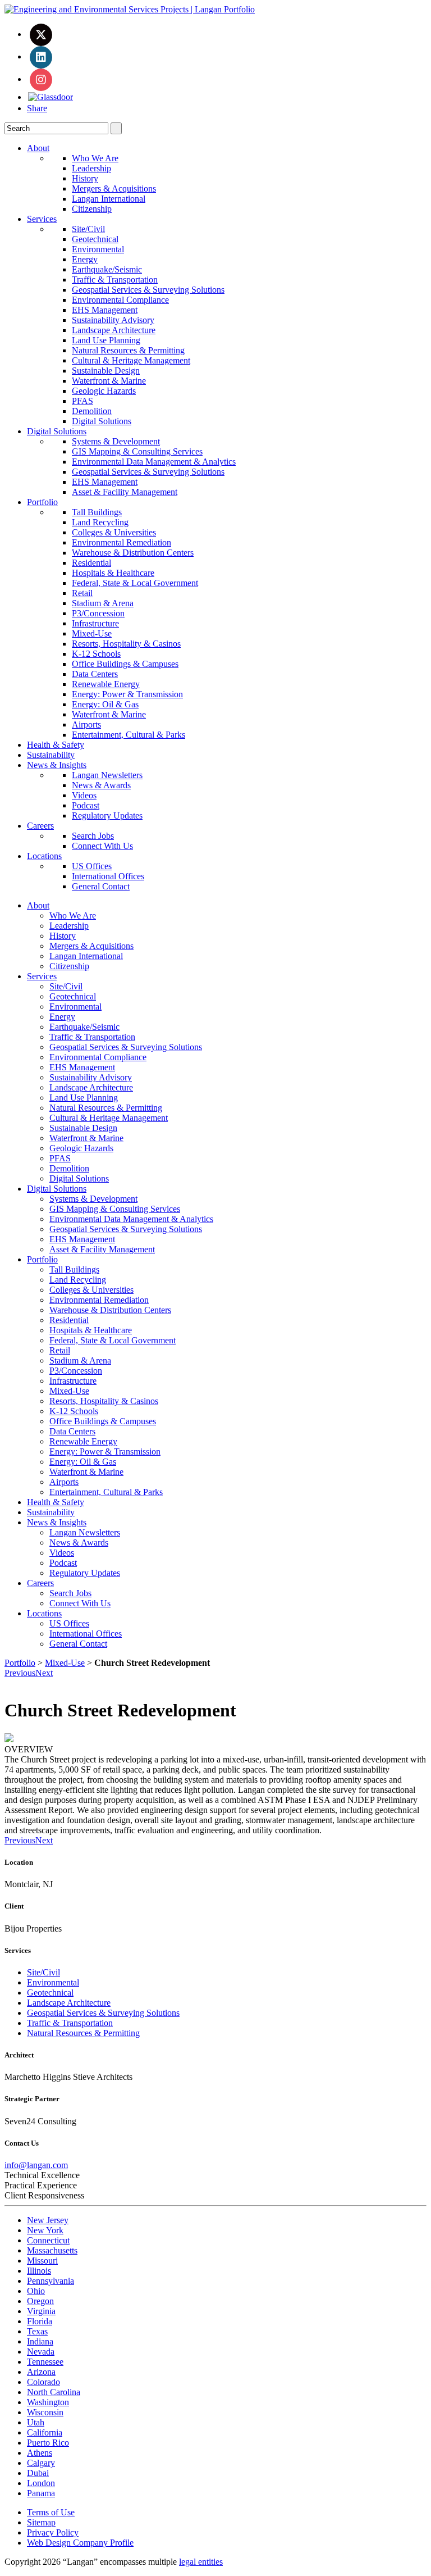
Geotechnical (95, 239)
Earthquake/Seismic (107, 269)
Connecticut (48, 2240)
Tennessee (45, 2362)
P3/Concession (98, 613)
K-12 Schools (96, 654)
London (41, 2483)
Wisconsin (45, 2412)
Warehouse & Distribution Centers (133, 553)
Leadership (91, 168)
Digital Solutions (102, 421)
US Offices (92, 866)
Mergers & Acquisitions (114, 188)
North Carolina (54, 2392)
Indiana (40, 2341)
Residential (91, 563)
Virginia (41, 2311)
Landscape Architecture (114, 330)
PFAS (82, 401)
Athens (40, 2453)
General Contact (101, 886)
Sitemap (41, 2522)
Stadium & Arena (103, 603)
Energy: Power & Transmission (127, 694)
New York (45, 2230)
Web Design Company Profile (80, 2543)
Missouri (42, 2261)
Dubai (38, 2473)
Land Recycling (100, 522)
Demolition (92, 411)
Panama (41, 2493)
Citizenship (92, 209)
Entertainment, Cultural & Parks (129, 735)
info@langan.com (36, 2165)
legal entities (201, 2562)
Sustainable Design (106, 371)
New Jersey (48, 2220)
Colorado (43, 2382)
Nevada (41, 2352)
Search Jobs (93, 836)
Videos (84, 795)
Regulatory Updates (107, 815)
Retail (82, 593)
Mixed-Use (92, 633)
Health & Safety (56, 745)
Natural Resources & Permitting (128, 350)
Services (42, 219)
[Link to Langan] (130, 9)
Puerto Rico (48, 2443)
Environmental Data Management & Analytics (154, 462)
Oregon (40, 2301)
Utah (36, 2422)
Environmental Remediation (121, 542)
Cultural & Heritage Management (131, 360)
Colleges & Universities (114, 532)
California (45, 2432)
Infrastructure (95, 623)
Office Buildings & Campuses (125, 664)
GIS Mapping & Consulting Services (137, 451)
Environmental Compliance (120, 300)
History (85, 178)
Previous (20, 1673)
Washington (48, 2402)
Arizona (41, 2372)
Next (44, 1673)
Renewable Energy (106, 684)
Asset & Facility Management (125, 492)
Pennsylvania (51, 2281)
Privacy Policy (53, 2532)
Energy (85, 259)
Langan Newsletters (107, 775)
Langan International (109, 199)
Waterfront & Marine (109, 381)
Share (37, 108)
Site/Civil (88, 229)
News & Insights (57, 765)
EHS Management (105, 310)
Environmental (98, 249)
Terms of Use (51, 2512)
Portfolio (42, 502)
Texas (37, 2331)
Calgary (41, 2463)
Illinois (39, 2271)
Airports (86, 724)
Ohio (36, 2291)
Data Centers (95, 674)
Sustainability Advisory (113, 320)
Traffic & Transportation (115, 280)
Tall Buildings (97, 512)
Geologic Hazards (104, 391)
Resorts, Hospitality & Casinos (126, 644)
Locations (44, 856)
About (38, 148)
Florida (40, 2321)
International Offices (108, 876)
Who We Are (95, 158)
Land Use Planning (106, 340)
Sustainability (51, 755)
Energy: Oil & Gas (105, 704)
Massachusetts (52, 2250)
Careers (40, 826)
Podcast (86, 805)
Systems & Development (116, 441)
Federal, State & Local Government (135, 583)
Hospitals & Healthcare (113, 573)
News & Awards (101, 785)
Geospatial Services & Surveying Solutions (148, 290)
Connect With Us (102, 846)
